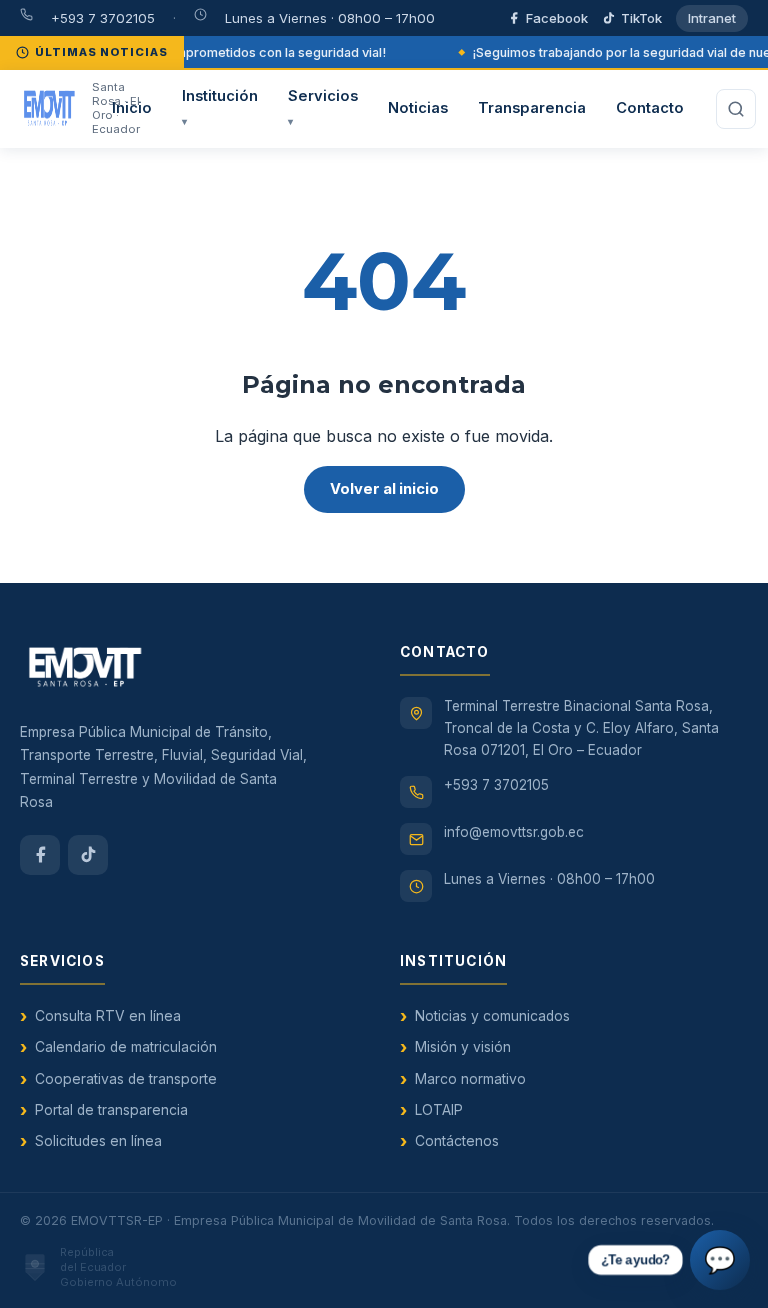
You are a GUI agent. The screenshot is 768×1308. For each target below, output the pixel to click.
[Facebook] (40, 855)
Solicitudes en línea (98, 1141)
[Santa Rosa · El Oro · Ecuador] (50, 108)
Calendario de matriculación (126, 1047)
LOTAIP (439, 1110)
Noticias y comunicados (492, 1016)
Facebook (557, 18)
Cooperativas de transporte (126, 1079)
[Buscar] (736, 109)
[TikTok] (88, 855)
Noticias (418, 108)
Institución (220, 107)
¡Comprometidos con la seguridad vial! (269, 52)
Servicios (323, 107)
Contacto (650, 108)
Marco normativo (470, 1079)
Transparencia (532, 108)
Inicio (132, 108)
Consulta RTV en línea (108, 1016)
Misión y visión (463, 1047)
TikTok (641, 18)
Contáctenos (457, 1141)
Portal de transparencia (111, 1110)
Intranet (712, 18)
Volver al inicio (384, 489)
